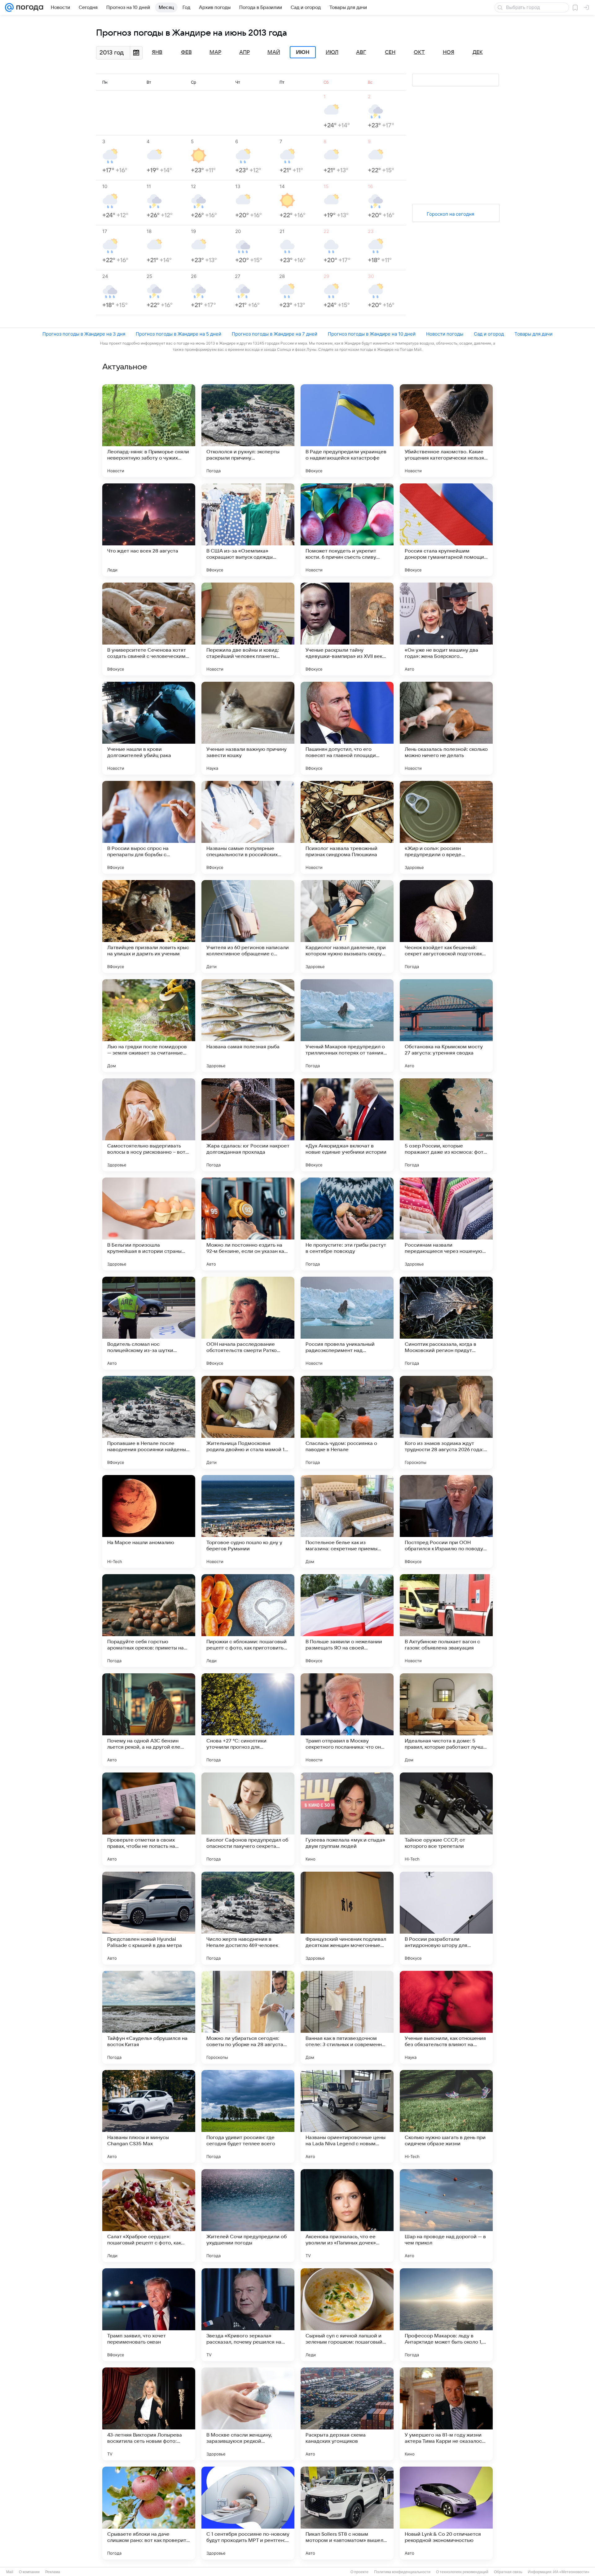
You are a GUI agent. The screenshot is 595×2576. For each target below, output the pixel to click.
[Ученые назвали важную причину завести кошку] (248, 728)
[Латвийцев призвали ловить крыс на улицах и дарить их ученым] (149, 927)
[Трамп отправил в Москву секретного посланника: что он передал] (347, 1720)
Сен (390, 52)
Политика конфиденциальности (402, 2572)
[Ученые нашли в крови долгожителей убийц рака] (149, 728)
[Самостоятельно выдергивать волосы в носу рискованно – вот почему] (149, 1125)
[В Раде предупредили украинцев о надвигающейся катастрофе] (347, 431)
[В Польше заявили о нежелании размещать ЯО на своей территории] (347, 1621)
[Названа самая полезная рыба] (248, 1026)
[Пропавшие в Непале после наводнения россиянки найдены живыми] (149, 1422)
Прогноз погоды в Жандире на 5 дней (178, 334)
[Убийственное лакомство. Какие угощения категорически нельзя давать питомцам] (446, 431)
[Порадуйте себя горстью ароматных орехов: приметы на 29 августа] (149, 1621)
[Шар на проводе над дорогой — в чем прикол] (446, 2216)
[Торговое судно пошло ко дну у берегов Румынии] (248, 1521)
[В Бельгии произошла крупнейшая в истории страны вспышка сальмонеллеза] (149, 1224)
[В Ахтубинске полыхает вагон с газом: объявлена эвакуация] (446, 1621)
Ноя (449, 52)
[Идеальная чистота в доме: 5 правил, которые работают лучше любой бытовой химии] (446, 1720)
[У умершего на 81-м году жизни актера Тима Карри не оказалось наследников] (446, 2414)
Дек (478, 52)
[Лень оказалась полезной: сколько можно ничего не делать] (446, 728)
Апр (245, 52)
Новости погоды (445, 334)
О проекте (359, 2572)
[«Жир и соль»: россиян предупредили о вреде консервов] (446, 827)
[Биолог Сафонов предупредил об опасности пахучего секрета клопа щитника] (248, 1819)
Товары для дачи (533, 334)
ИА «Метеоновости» (571, 2572)
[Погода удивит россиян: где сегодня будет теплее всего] (248, 2116)
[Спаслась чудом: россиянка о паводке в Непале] (347, 1422)
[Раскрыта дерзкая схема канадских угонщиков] (347, 2414)
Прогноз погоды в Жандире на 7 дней (275, 334)
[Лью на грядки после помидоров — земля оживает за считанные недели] (149, 1026)
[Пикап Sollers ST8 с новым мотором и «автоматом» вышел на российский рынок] (347, 2513)
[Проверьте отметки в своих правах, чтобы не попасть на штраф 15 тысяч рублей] (149, 1819)
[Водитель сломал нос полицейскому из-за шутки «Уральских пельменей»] (149, 1323)
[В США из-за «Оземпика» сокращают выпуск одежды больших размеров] (248, 530)
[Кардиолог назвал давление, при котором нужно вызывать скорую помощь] (347, 927)
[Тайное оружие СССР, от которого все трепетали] (446, 1819)
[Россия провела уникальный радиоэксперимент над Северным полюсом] (347, 1323)
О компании (29, 2572)
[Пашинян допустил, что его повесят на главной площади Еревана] (347, 728)
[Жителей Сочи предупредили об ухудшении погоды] (248, 2216)
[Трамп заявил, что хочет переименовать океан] (149, 2315)
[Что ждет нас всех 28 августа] (149, 530)
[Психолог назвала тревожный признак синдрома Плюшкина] (347, 827)
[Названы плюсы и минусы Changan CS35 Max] (149, 2116)
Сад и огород (489, 334)
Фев (186, 52)
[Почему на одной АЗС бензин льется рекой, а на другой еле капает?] (149, 1720)
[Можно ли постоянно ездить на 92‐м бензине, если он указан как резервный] (248, 1224)
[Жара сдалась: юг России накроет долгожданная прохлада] (248, 1125)
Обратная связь (508, 2572)
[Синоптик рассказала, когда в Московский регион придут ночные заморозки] (446, 1323)
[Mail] (9, 7)
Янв (157, 52)
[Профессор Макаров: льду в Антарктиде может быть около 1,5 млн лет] (446, 2315)
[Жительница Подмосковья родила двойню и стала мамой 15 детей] (248, 1422)
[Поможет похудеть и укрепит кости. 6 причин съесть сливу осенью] (347, 530)
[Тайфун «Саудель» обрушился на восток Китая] (149, 2017)
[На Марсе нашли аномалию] (149, 1521)
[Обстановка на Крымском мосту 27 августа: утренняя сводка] (446, 1026)
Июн (303, 52)
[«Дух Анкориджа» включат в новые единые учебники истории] (347, 1125)
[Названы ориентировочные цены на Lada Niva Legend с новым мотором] (347, 2116)
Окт (419, 52)
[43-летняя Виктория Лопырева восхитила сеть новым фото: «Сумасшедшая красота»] (149, 2414)
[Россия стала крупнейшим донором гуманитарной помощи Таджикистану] (446, 530)
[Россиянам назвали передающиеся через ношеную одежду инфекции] (446, 1224)
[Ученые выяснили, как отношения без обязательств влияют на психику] (446, 2017)
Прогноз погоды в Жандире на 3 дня (84, 334)
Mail (10, 2572)
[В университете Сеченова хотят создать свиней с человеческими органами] (149, 629)
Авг (361, 52)
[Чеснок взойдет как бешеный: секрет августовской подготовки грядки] (446, 927)
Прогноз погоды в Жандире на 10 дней (372, 334)
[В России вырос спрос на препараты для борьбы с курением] (149, 827)
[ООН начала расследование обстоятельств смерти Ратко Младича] (248, 1323)
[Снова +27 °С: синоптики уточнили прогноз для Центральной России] (248, 1720)
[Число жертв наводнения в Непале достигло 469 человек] (248, 1918)
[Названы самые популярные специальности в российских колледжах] (248, 827)
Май (274, 52)
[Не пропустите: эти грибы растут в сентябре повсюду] (347, 1224)
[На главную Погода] (29, 7)
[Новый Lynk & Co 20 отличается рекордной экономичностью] (446, 2513)
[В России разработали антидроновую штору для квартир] (446, 1918)
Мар (215, 52)
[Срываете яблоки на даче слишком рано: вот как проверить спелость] (149, 2513)
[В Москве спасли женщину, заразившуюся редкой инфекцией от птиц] (248, 2414)
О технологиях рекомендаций (462, 2572)
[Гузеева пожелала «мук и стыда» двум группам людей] (347, 1819)
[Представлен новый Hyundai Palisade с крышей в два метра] (149, 1918)
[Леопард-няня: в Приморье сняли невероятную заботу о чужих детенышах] (149, 431)
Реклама (53, 2572)
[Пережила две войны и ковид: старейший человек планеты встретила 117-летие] (248, 629)
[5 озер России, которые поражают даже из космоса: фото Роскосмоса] (446, 1125)
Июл (332, 52)
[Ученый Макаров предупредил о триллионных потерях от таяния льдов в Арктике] (347, 1026)
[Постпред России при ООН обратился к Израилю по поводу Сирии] (446, 1521)
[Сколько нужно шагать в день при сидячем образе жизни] (446, 2116)
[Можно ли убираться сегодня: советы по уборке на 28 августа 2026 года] (248, 2017)
